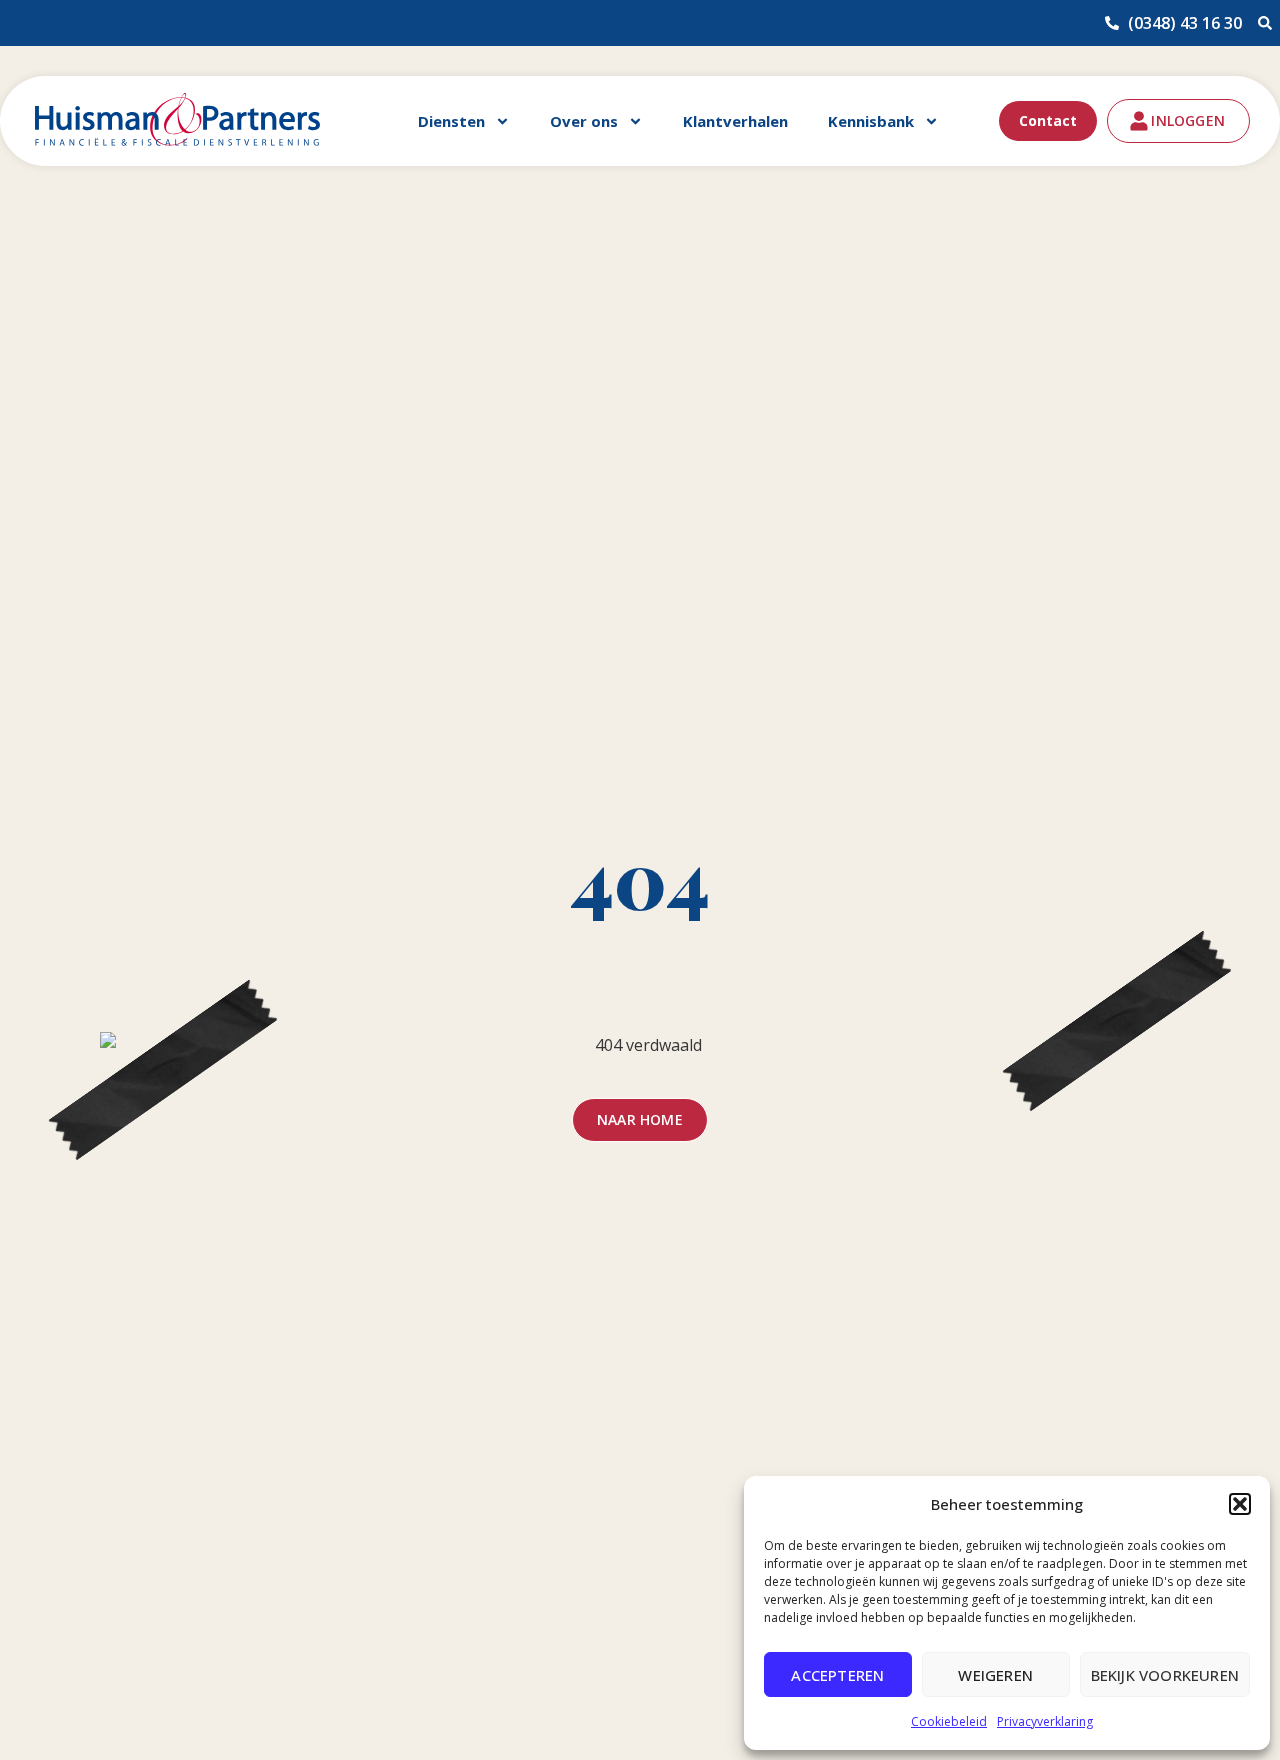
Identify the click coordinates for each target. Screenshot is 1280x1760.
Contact (1048, 120)
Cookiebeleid (949, 1721)
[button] (1240, 1504)
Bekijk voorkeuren (1165, 1675)
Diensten (451, 121)
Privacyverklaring (1045, 1721)
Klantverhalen (735, 121)
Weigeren (995, 1675)
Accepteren (837, 1675)
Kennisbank (871, 121)
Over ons (584, 121)
